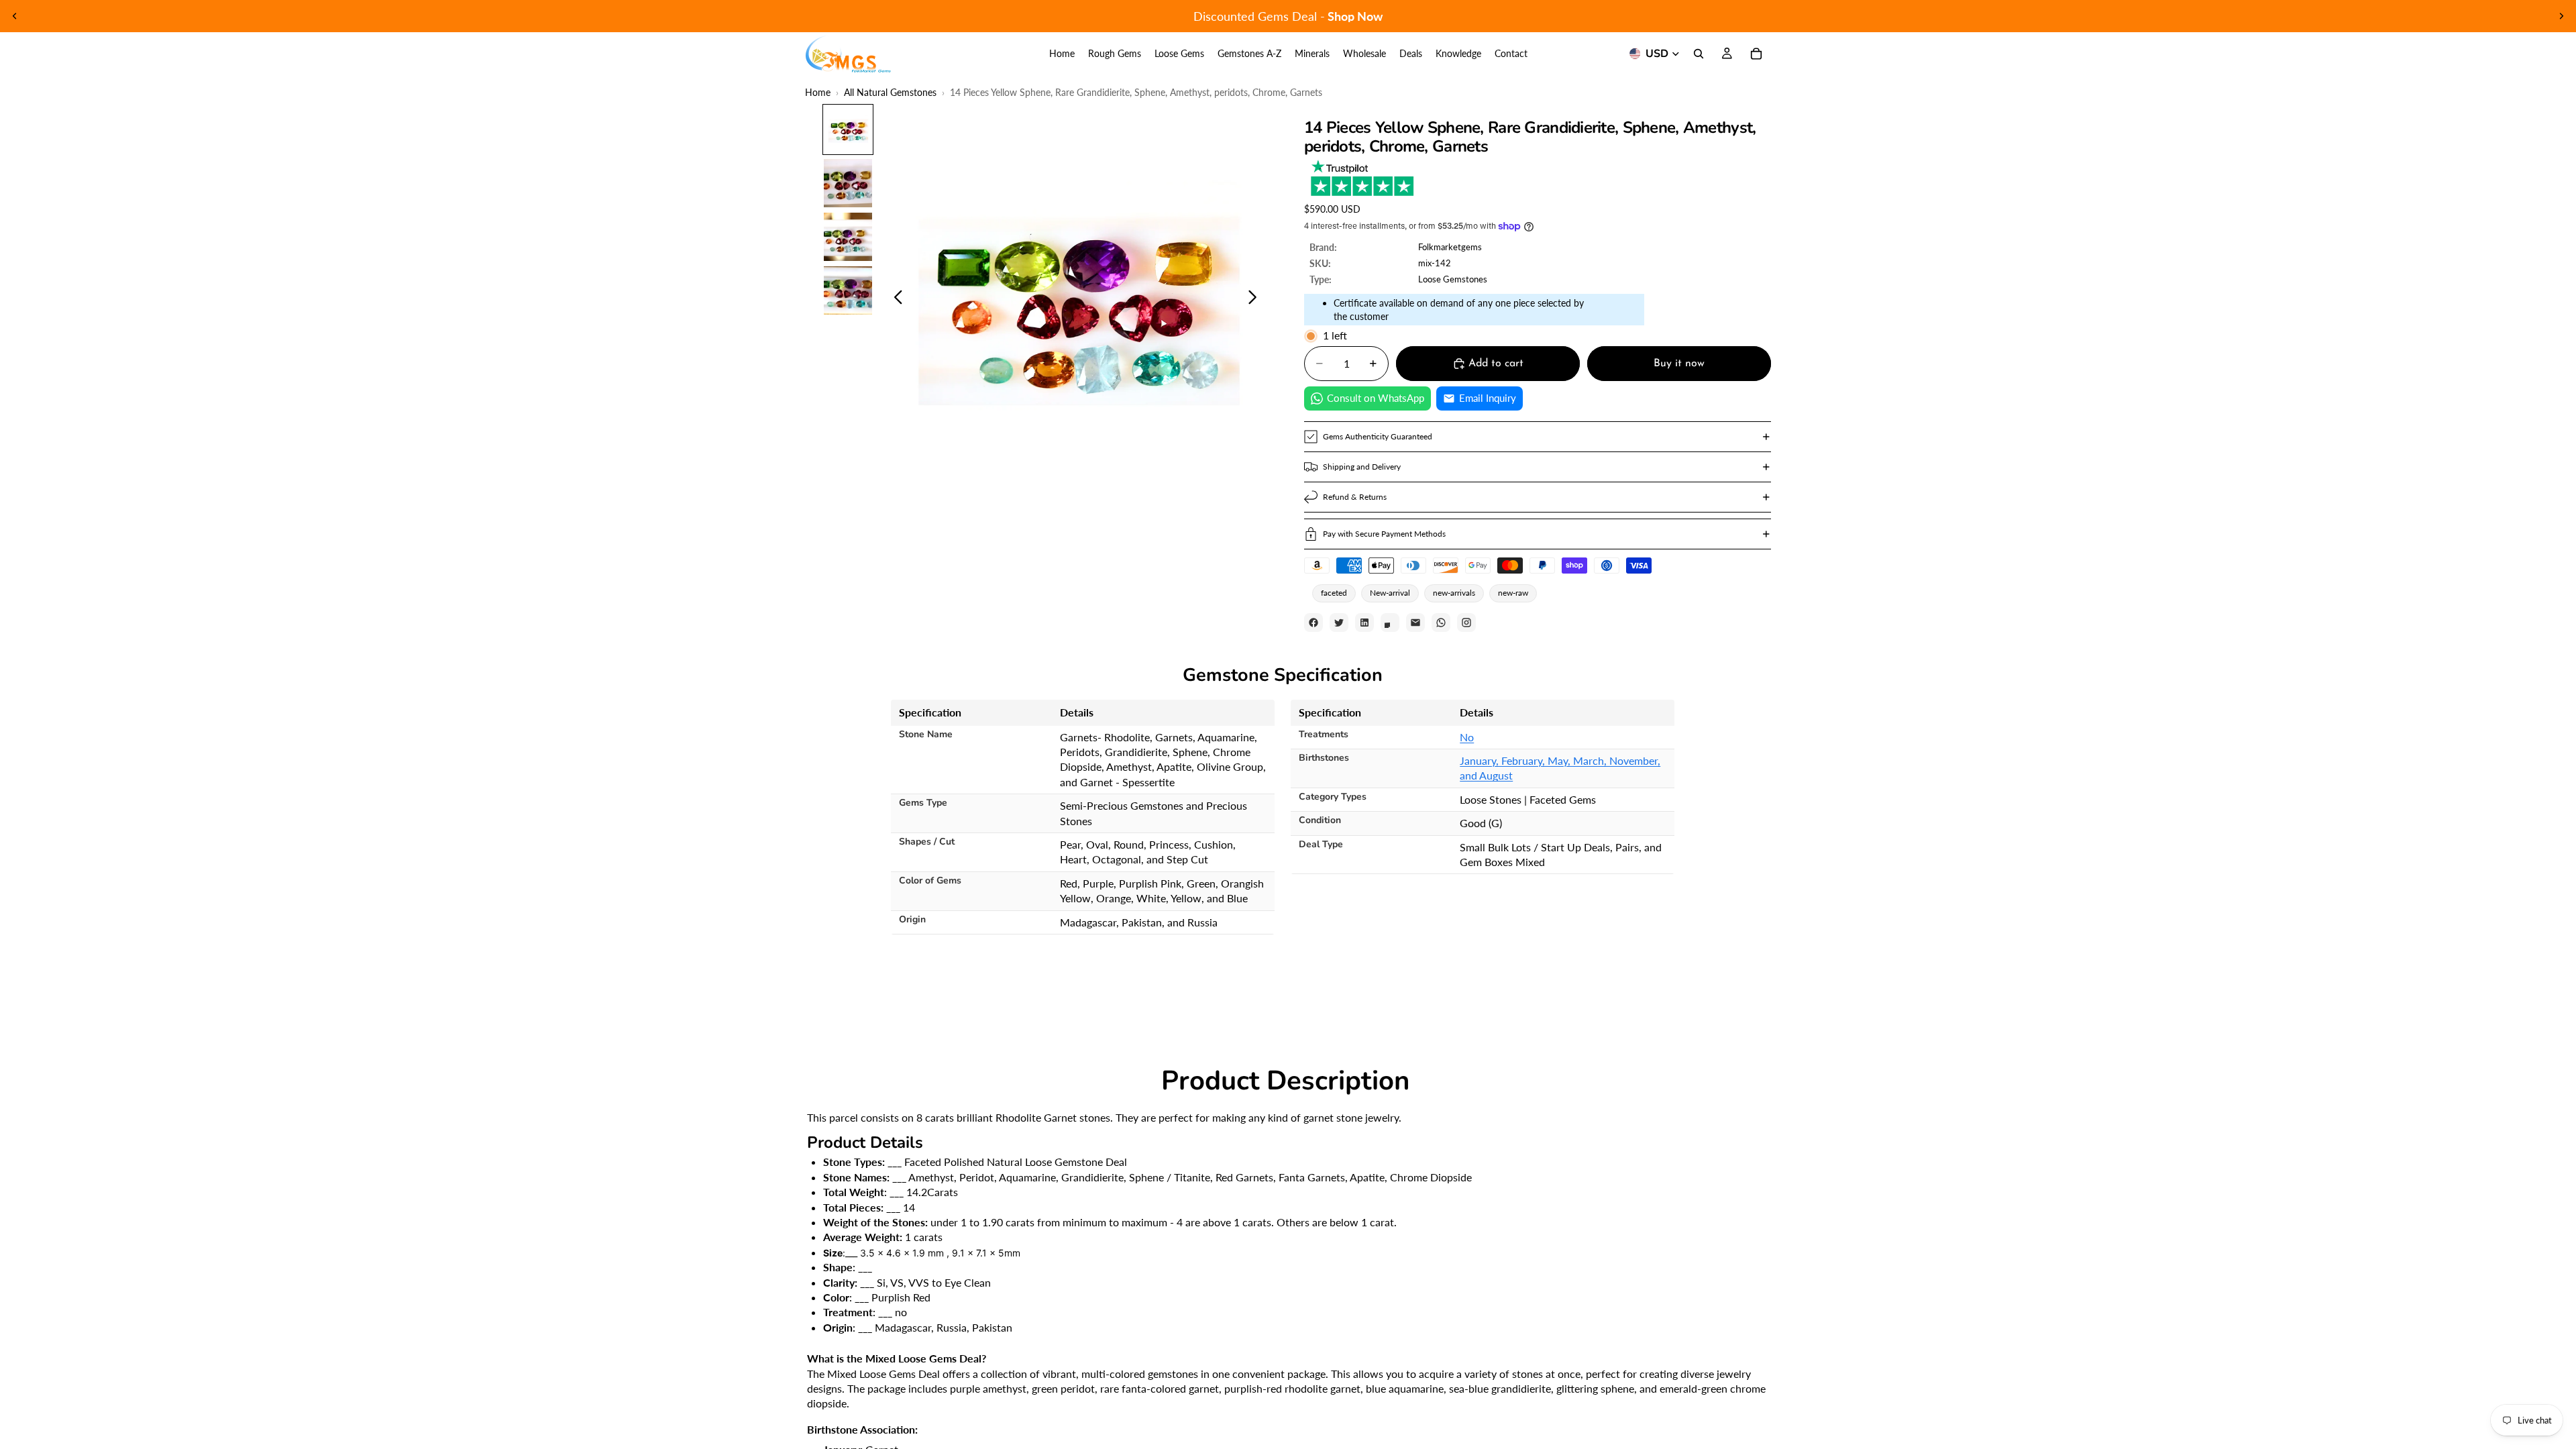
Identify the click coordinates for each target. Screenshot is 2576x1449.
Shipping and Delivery (1362, 467)
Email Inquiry (1488, 398)
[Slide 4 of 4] (848, 290)
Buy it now (1679, 364)
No (1467, 737)
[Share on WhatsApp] (1441, 623)
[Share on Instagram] (1466, 623)
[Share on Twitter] (1339, 623)
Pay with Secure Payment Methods (1384, 534)
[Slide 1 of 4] (848, 129)
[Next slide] (2561, 16)
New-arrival (1390, 593)
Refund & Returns (1355, 497)
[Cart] (1756, 54)
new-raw (1513, 593)
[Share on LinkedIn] (1364, 623)
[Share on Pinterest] (1390, 623)
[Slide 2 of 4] (848, 183)
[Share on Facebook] (1313, 623)
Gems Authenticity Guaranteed (1378, 436)
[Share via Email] (1415, 623)
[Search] (1699, 54)
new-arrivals (1454, 593)
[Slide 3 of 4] (848, 237)
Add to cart (1496, 364)
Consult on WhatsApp (1376, 398)
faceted (1334, 593)
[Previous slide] (15, 16)
